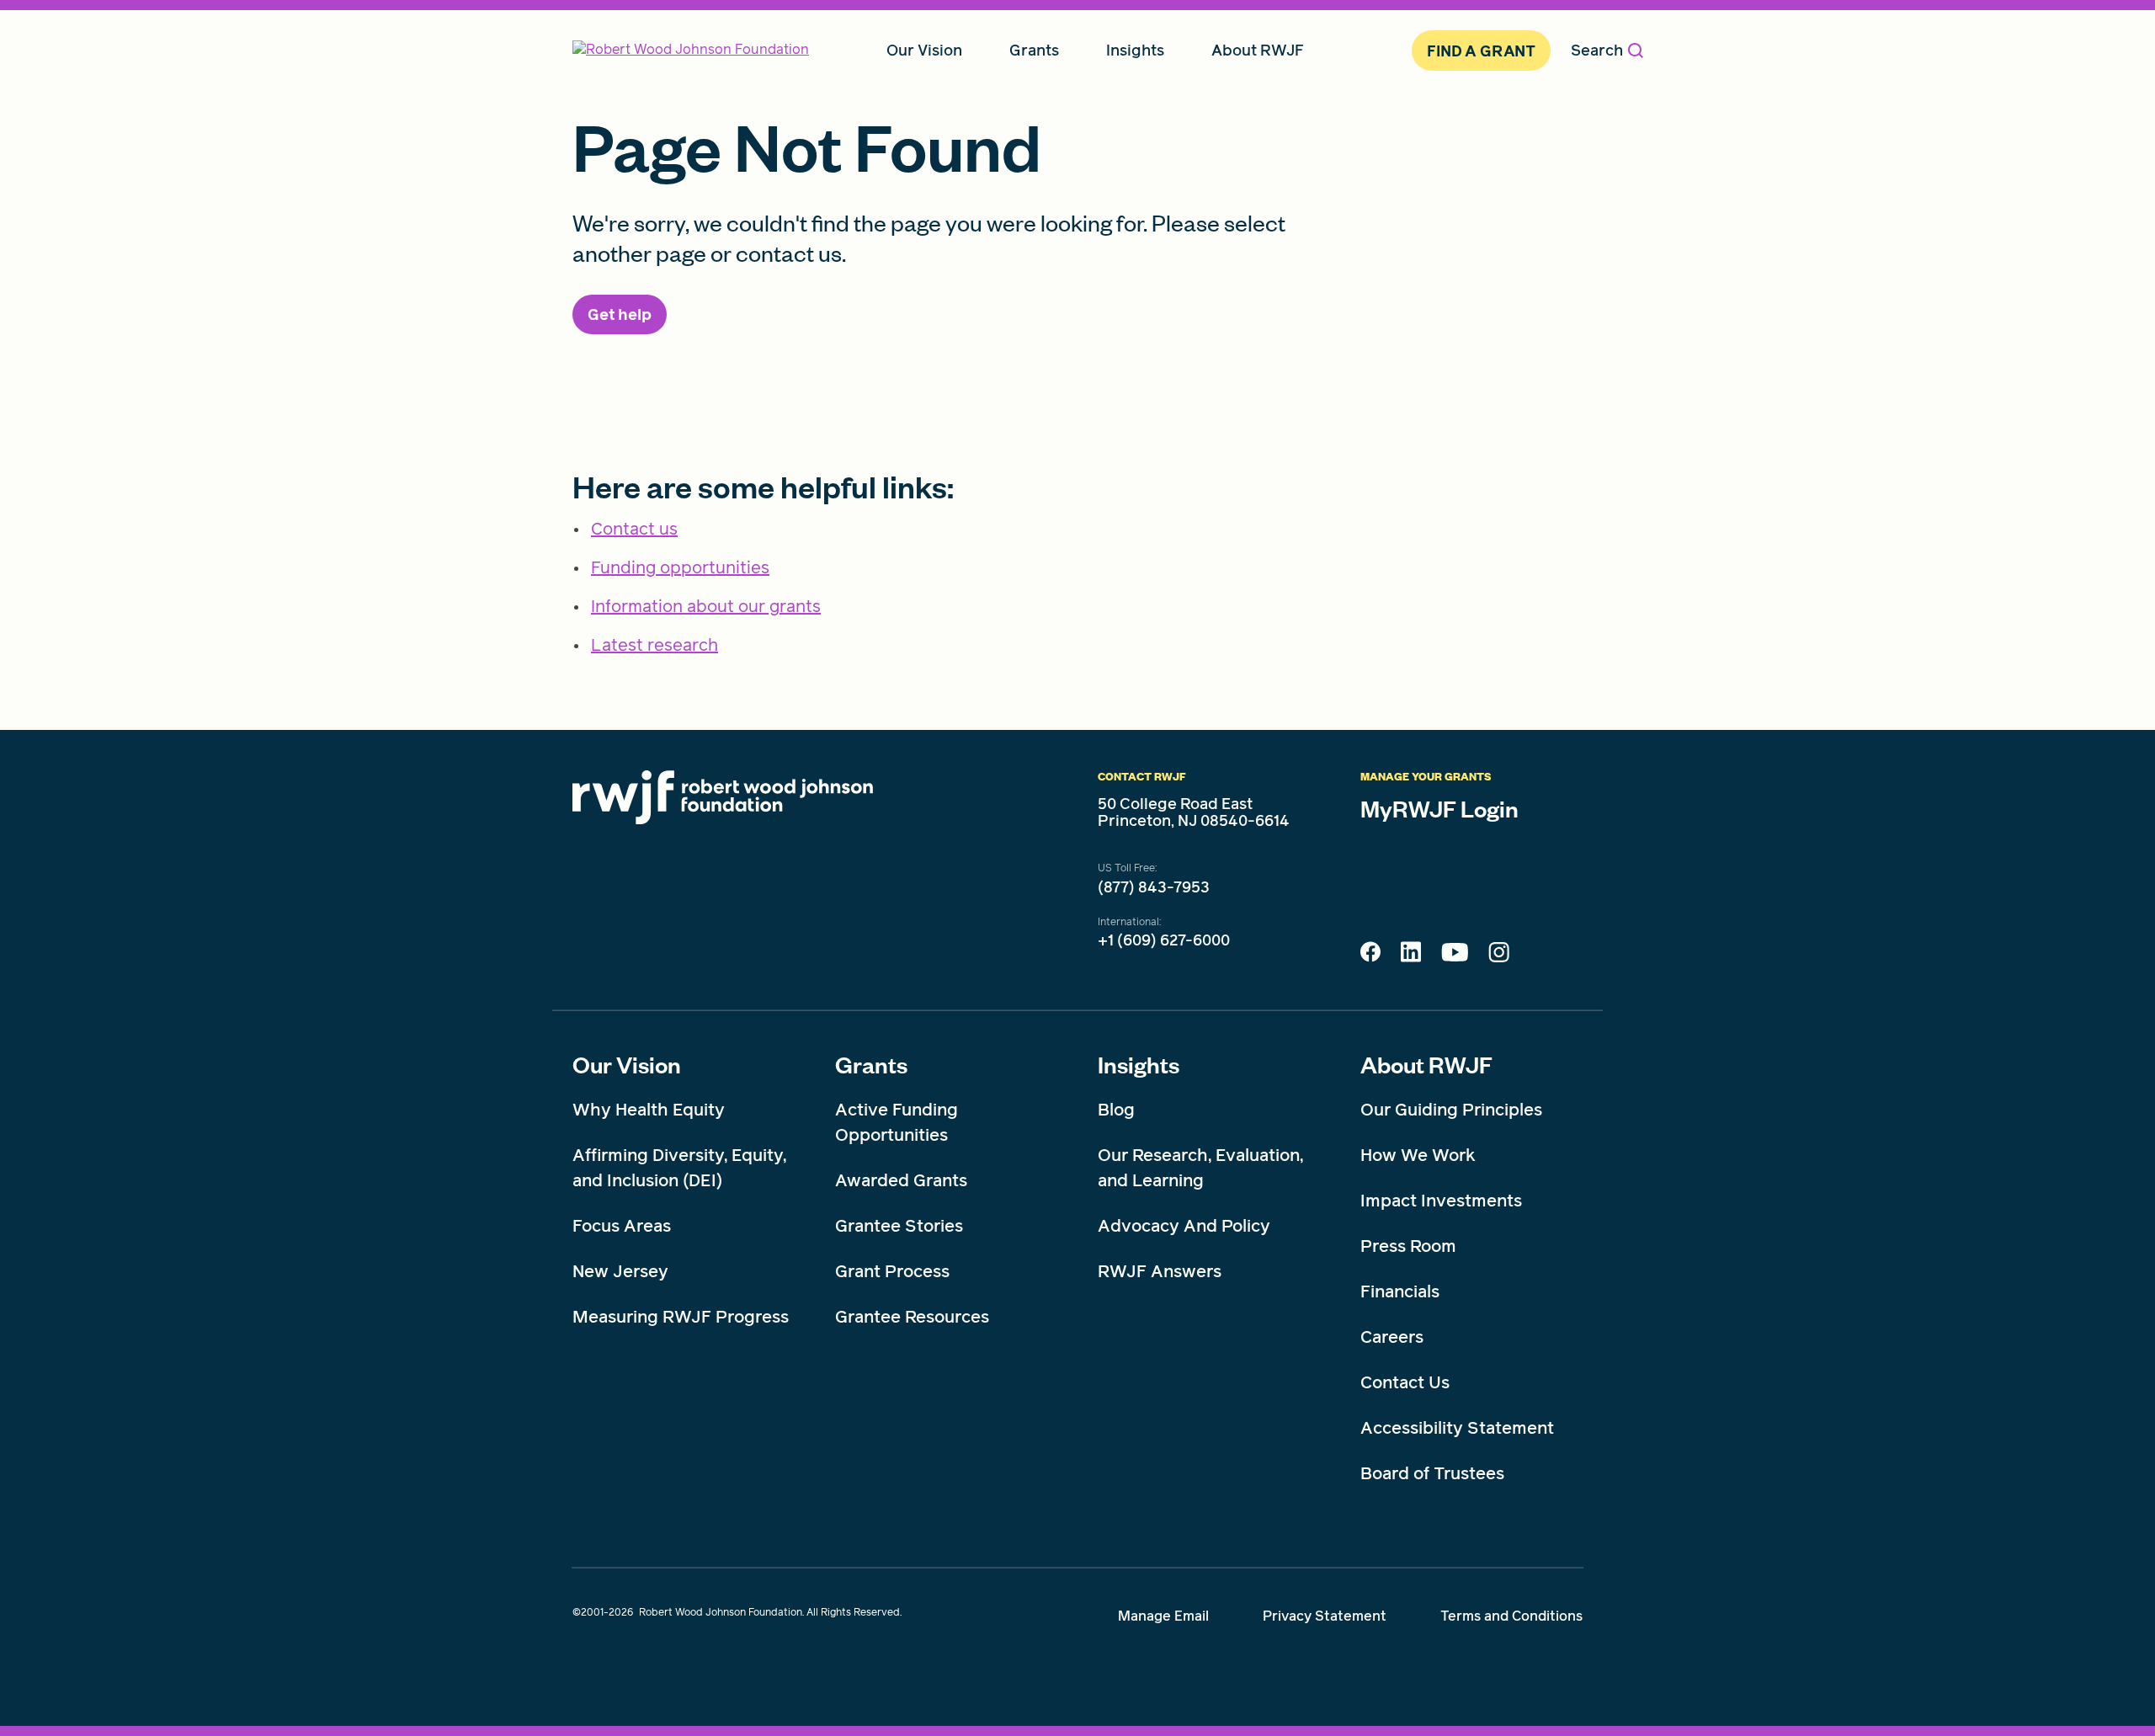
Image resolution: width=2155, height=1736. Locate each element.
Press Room (1408, 1246)
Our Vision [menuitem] (924, 50)
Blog (1116, 1110)
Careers (1392, 1337)
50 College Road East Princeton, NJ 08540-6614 (1194, 812)
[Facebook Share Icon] (1370, 956)
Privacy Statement (1325, 1616)
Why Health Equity (649, 1110)
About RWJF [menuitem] (1258, 50)
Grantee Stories (899, 1226)
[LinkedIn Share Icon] (1411, 956)
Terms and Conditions (1511, 1616)
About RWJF (1426, 1064)
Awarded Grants (901, 1180)
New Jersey (620, 1271)
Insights (1139, 1064)
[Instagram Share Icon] (1499, 956)
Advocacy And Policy (1184, 1226)
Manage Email (1163, 1616)
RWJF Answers (1160, 1271)
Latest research (654, 645)
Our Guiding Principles (1451, 1110)
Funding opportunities (680, 567)
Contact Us (1405, 1382)
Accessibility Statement (1457, 1428)
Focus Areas (622, 1226)
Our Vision (627, 1064)
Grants (871, 1064)
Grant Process (892, 1271)
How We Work (1418, 1155)
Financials (1400, 1291)
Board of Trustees (1432, 1473)
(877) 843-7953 (1154, 887)
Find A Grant (1481, 51)
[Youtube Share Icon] (1455, 956)
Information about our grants (706, 606)
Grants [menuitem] (1034, 50)
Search (1597, 50)
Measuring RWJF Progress (681, 1317)
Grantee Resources (912, 1317)
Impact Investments (1441, 1201)
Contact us (634, 529)
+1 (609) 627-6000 (1164, 940)
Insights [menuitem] (1135, 50)
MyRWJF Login (1439, 808)
